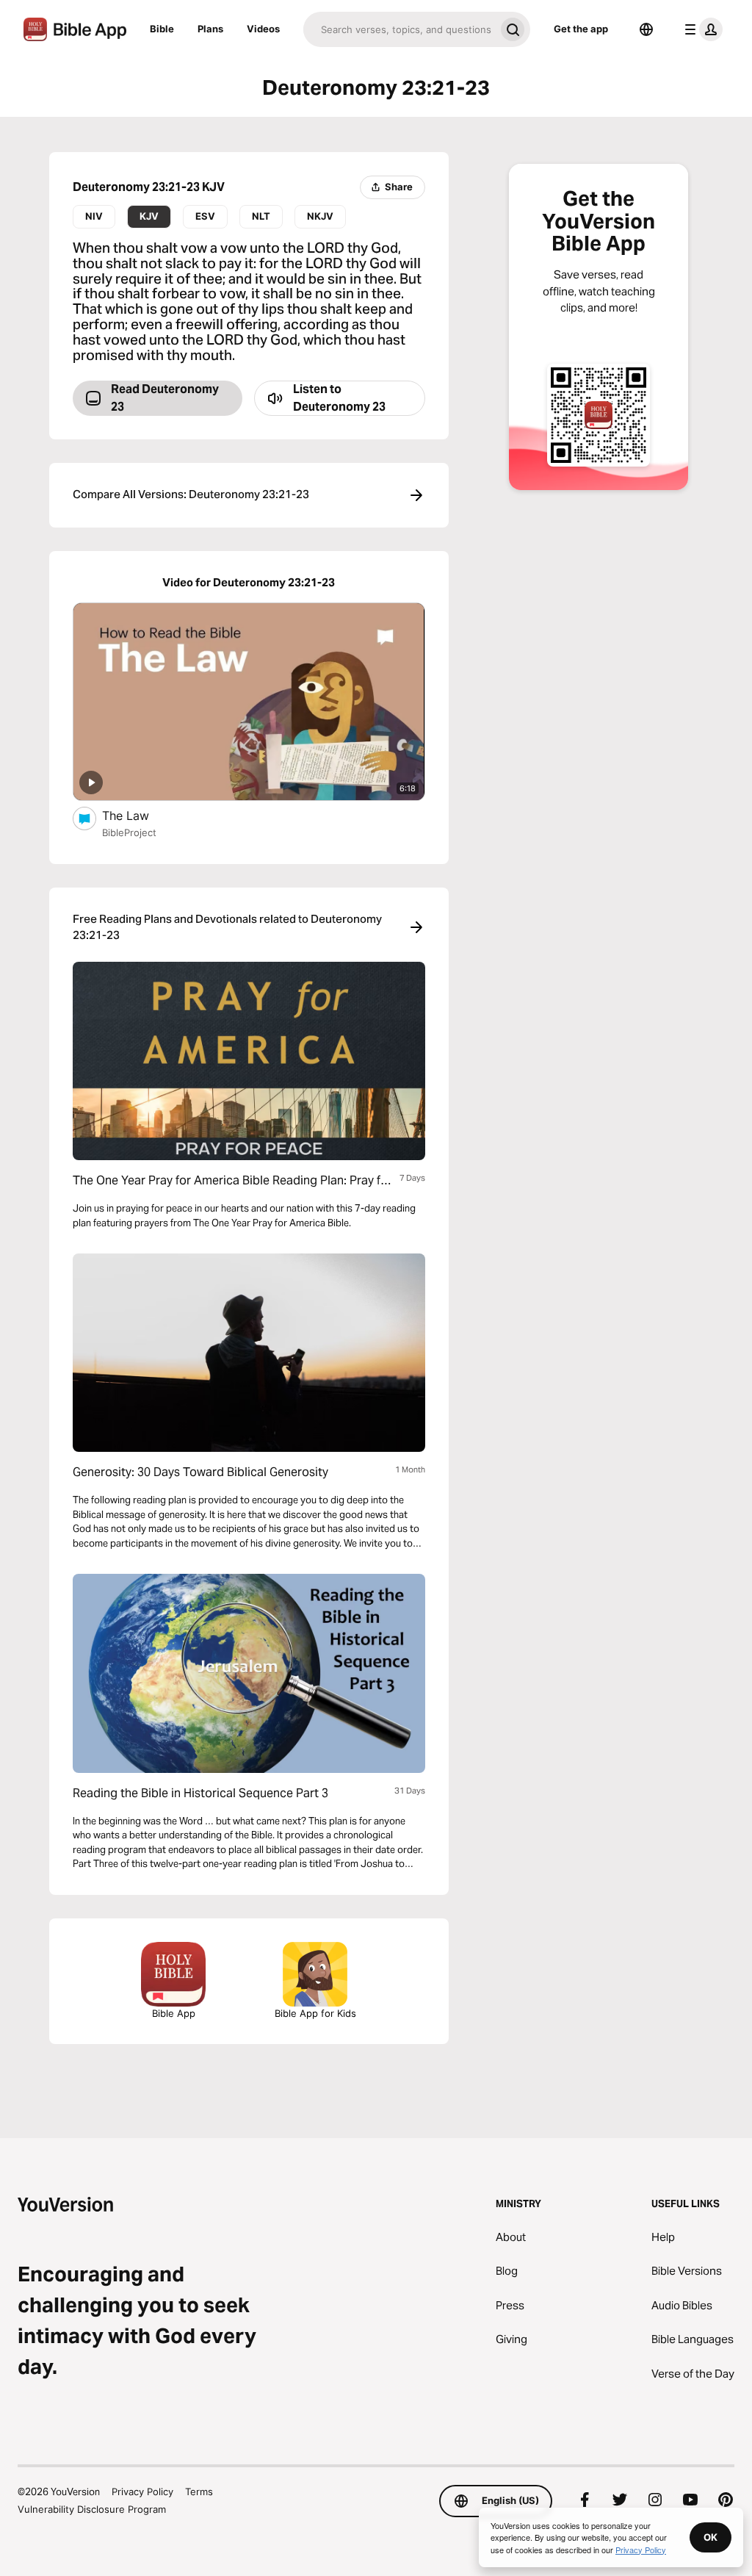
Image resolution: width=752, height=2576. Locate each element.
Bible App (174, 2013)
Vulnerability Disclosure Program (92, 2509)
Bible (162, 29)
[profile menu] (701, 29)
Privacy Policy (142, 2492)
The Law (140, 815)
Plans (210, 29)
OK (711, 2537)
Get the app (581, 29)
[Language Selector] (646, 29)
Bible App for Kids (315, 2013)
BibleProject (129, 832)
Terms (199, 2492)
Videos (263, 29)
